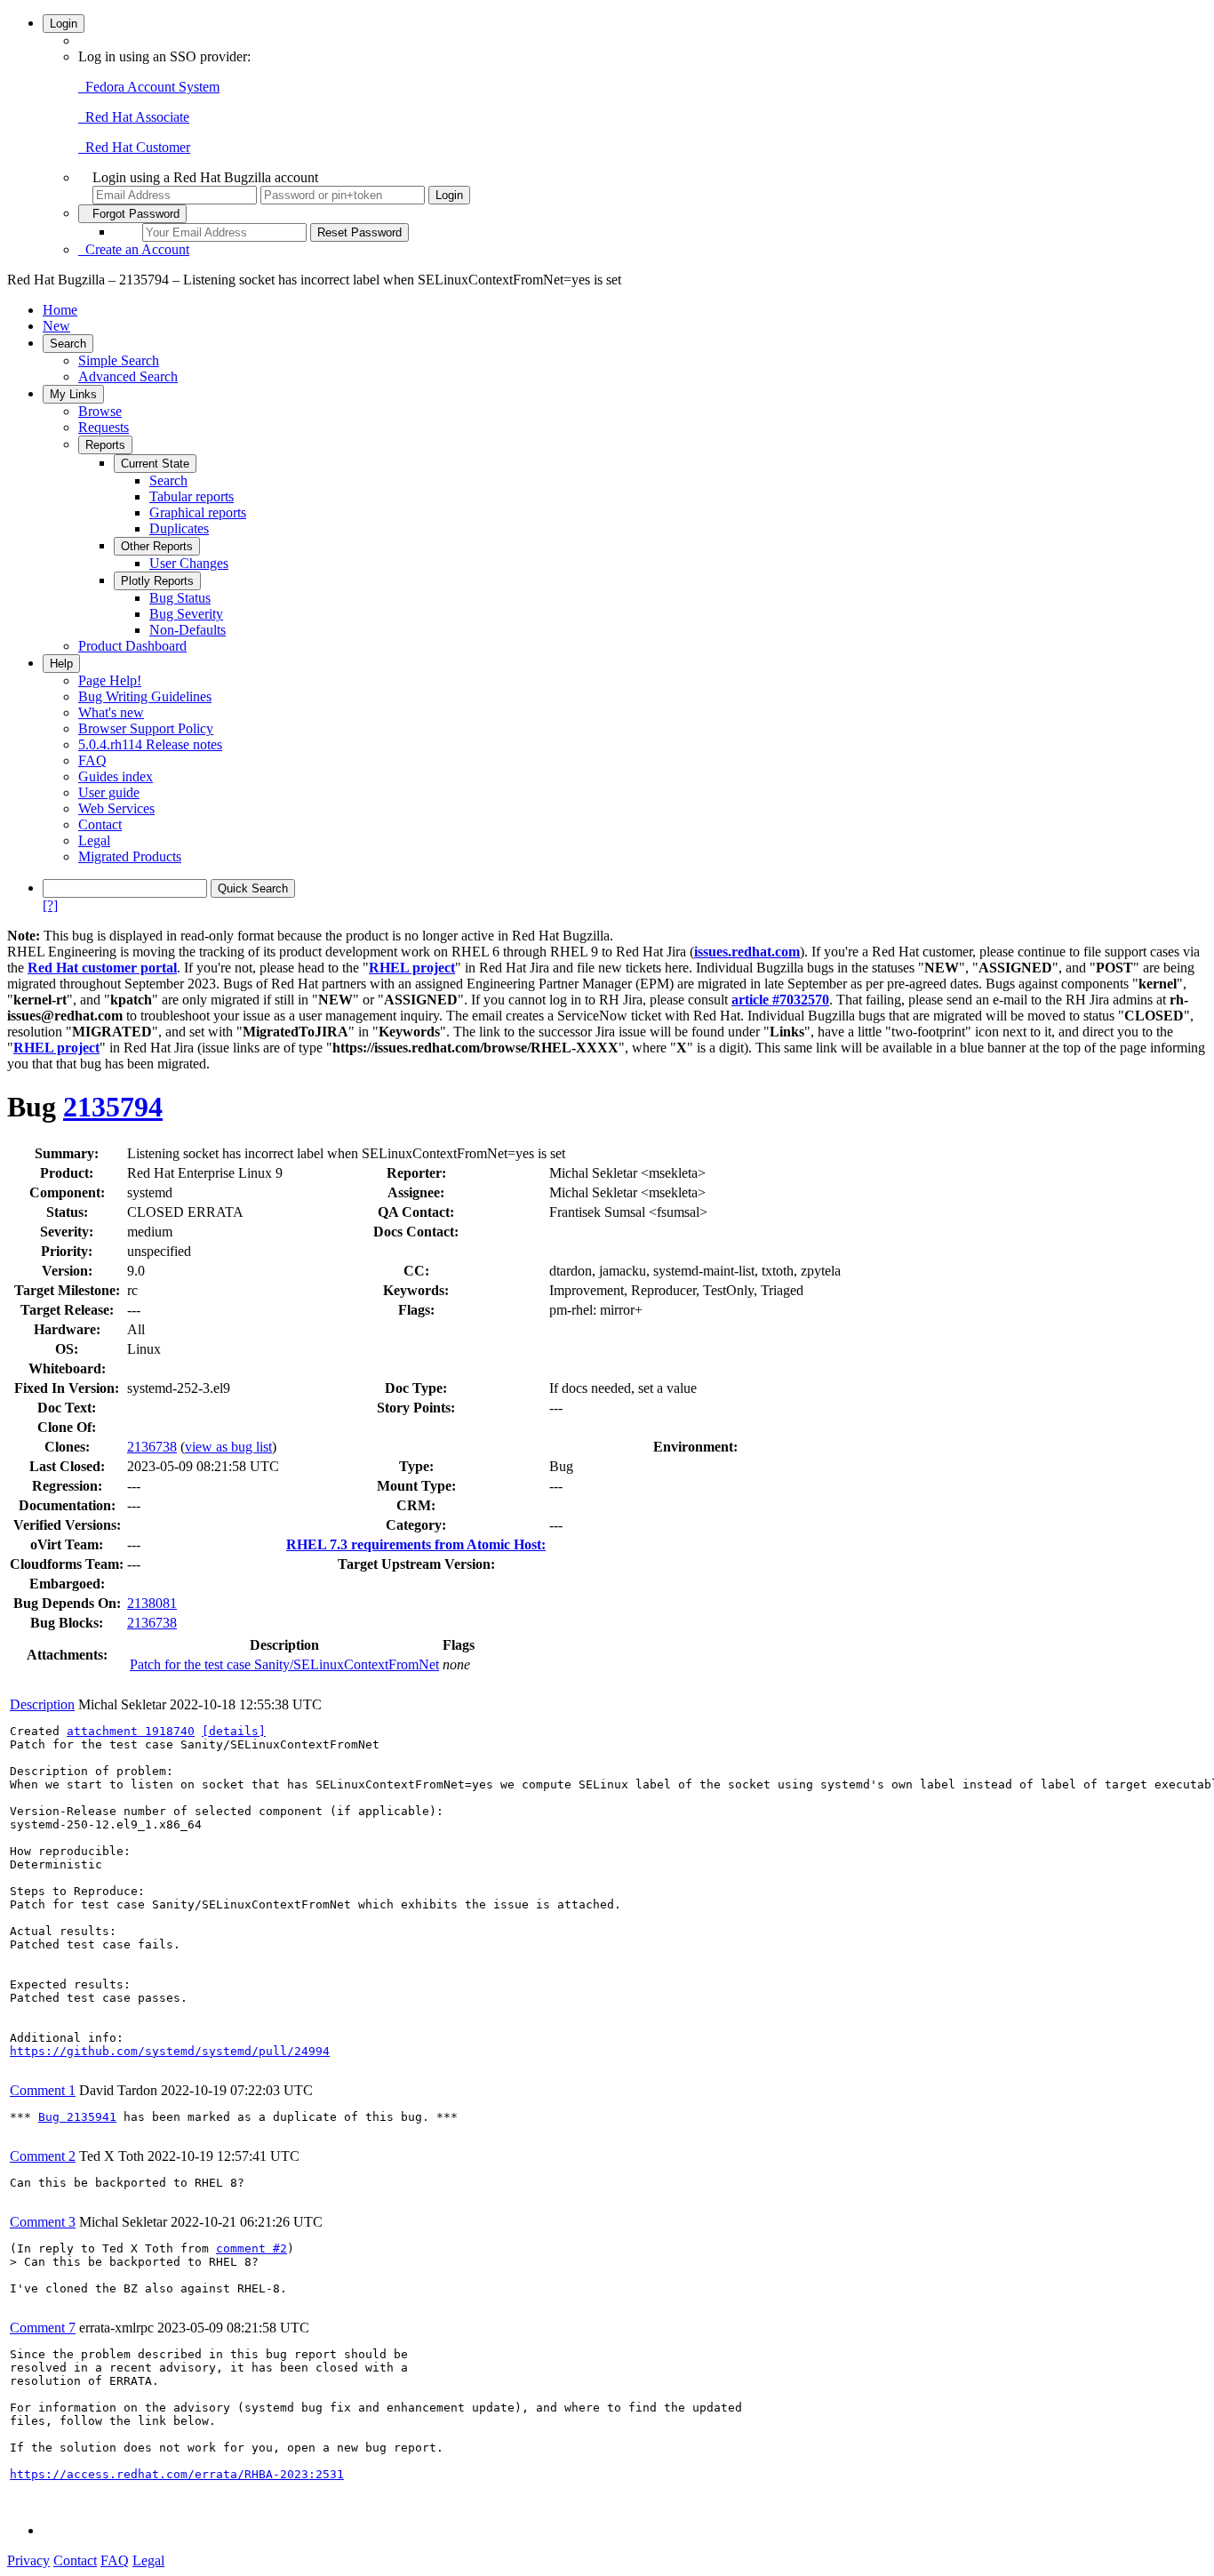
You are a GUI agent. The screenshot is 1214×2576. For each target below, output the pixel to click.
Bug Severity (186, 614)
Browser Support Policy (146, 728)
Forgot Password (132, 214)
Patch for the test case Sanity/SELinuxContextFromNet (284, 1664)
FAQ (92, 760)
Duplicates (179, 528)
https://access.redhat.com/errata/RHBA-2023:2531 (177, 2474)
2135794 (113, 1107)
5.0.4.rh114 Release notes (150, 744)
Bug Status (180, 598)
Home (60, 310)
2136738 (152, 1447)
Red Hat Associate (134, 117)
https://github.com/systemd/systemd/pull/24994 (170, 2051)
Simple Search (119, 360)
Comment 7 (43, 2328)
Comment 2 (43, 2156)
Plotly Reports (157, 581)
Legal (94, 840)
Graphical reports (198, 512)
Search (68, 344)
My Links (73, 394)
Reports (105, 445)
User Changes (189, 563)
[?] (50, 905)
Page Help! (110, 680)
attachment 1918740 (131, 1731)
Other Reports (157, 546)
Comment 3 (43, 2222)
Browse (100, 411)
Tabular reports (192, 496)
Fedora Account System (149, 87)
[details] (234, 1731)
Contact (100, 824)
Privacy (28, 2560)
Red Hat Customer (134, 147)
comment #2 (252, 2248)
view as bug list (228, 1447)
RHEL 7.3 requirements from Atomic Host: (416, 1544)
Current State (155, 464)
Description (42, 1704)
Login (64, 24)
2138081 (152, 1603)
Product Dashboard (132, 646)
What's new (111, 712)
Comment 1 (43, 2090)
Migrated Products (130, 856)
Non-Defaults (188, 630)
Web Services (116, 808)
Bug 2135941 (77, 2117)
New (56, 326)
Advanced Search (128, 376)
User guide (109, 792)
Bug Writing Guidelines (145, 696)
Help (61, 664)
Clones (65, 1447)
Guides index (116, 776)
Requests (104, 427)
